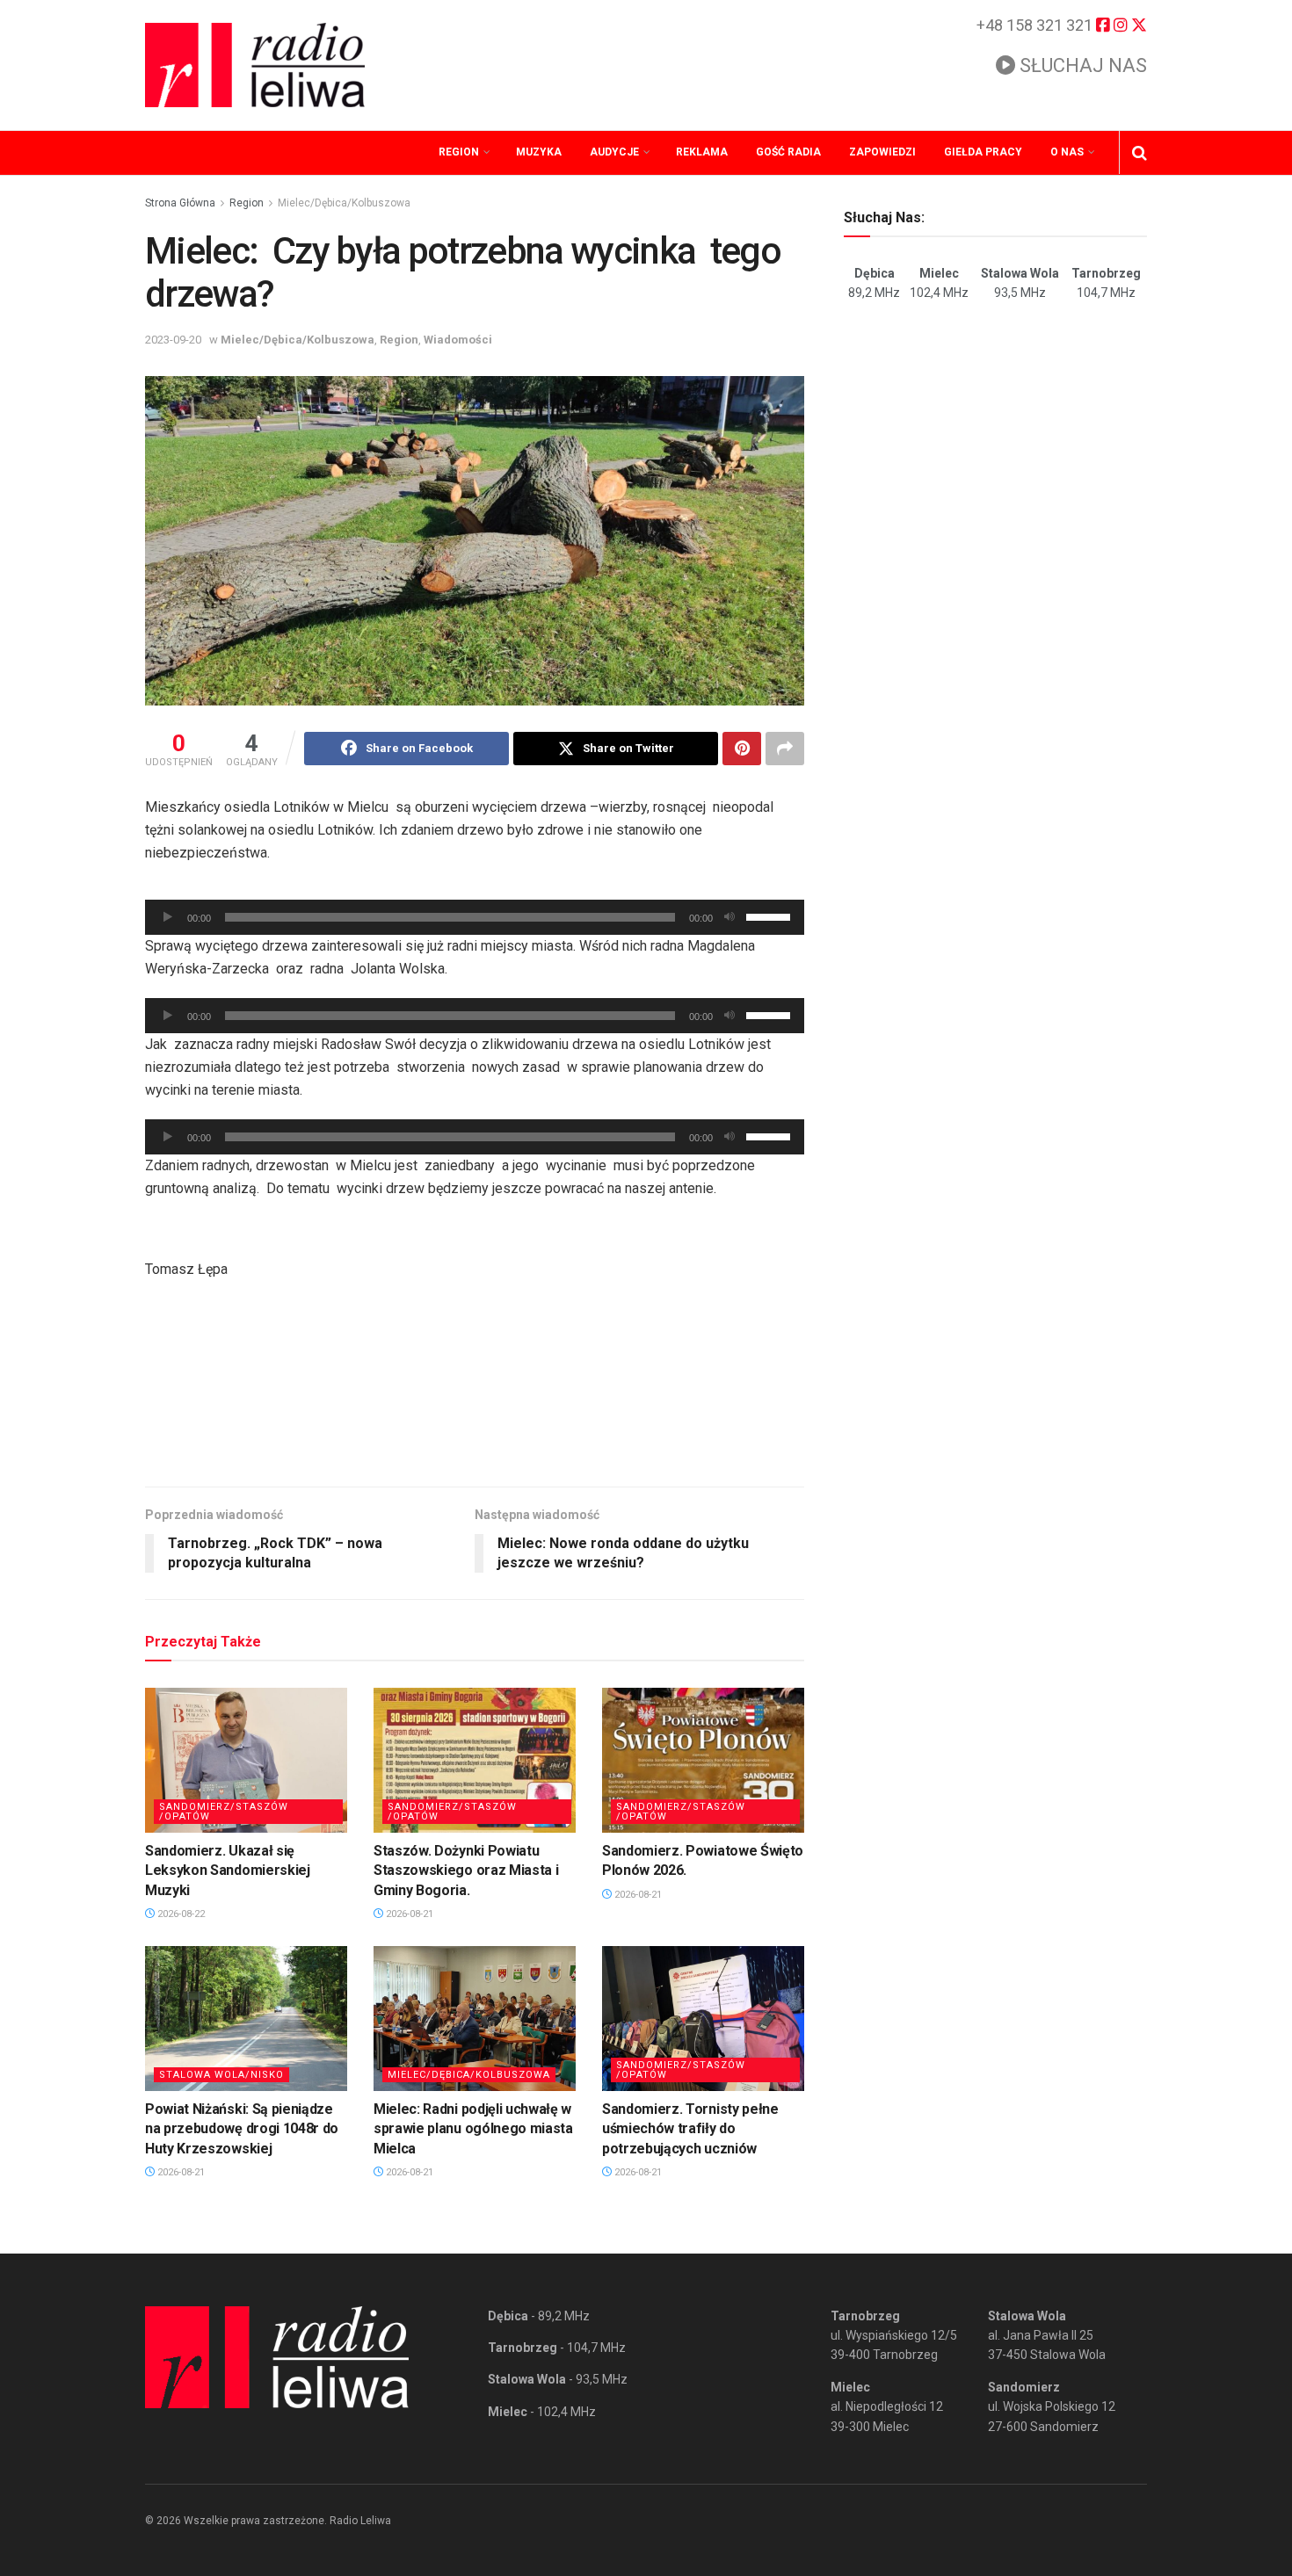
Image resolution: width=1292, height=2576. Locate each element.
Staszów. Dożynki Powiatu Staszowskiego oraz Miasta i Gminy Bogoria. (466, 1870)
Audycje (614, 152)
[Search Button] (1140, 153)
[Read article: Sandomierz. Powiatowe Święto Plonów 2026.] (703, 1760)
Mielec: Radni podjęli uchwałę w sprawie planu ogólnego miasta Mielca (473, 2129)
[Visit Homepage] (255, 65)
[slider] (771, 915)
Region (459, 152)
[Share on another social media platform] (785, 749)
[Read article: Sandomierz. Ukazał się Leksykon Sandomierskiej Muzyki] (246, 1760)
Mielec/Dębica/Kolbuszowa (344, 203)
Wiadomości (458, 340)
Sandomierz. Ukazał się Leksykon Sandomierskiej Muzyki (228, 1870)
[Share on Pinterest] (742, 749)
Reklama (702, 152)
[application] (475, 917)
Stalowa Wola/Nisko (221, 2075)
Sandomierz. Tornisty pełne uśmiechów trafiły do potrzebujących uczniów (690, 2129)
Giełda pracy (983, 152)
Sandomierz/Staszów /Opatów (224, 1812)
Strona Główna (180, 203)
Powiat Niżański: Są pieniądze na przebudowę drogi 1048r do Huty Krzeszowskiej (242, 2129)
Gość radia (788, 152)
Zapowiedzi (882, 152)
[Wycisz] (729, 917)
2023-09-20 (173, 340)
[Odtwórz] (168, 917)
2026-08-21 (408, 1914)
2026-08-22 (180, 1914)
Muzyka (539, 152)
